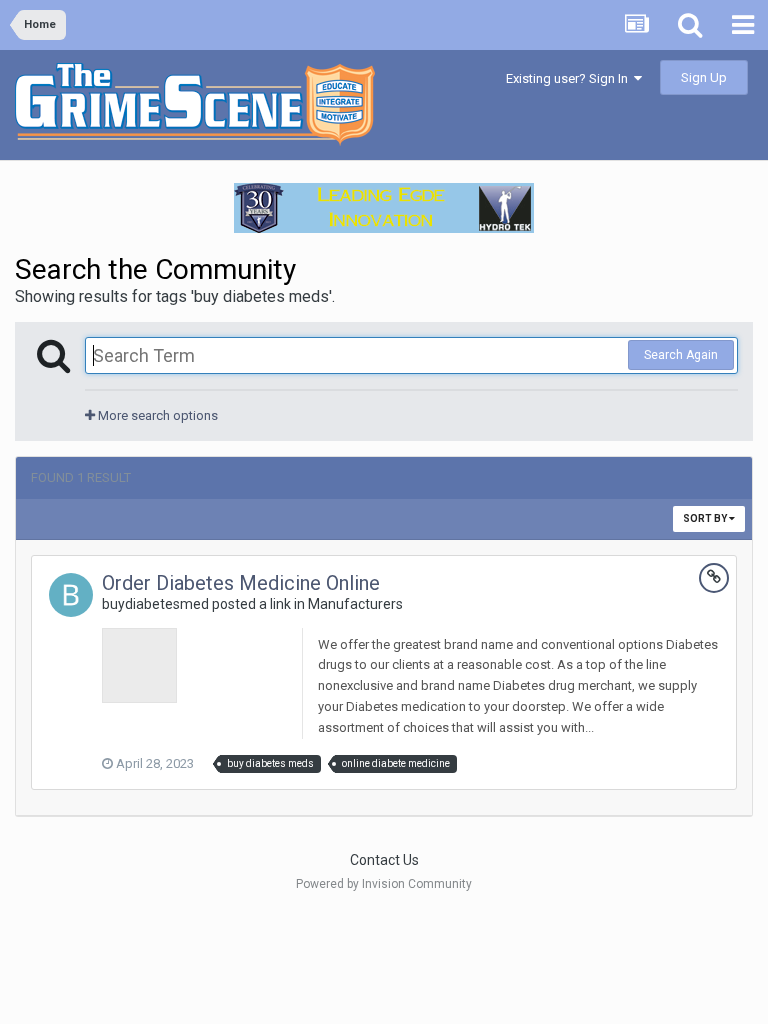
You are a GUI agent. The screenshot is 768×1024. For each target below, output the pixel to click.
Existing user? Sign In (570, 78)
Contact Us (384, 860)
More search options (156, 415)
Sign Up (704, 77)
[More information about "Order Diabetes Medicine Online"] (139, 665)
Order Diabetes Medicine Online (241, 583)
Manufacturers (355, 604)
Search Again (681, 355)
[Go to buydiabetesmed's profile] (71, 595)
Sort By (706, 518)
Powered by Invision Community (384, 884)
